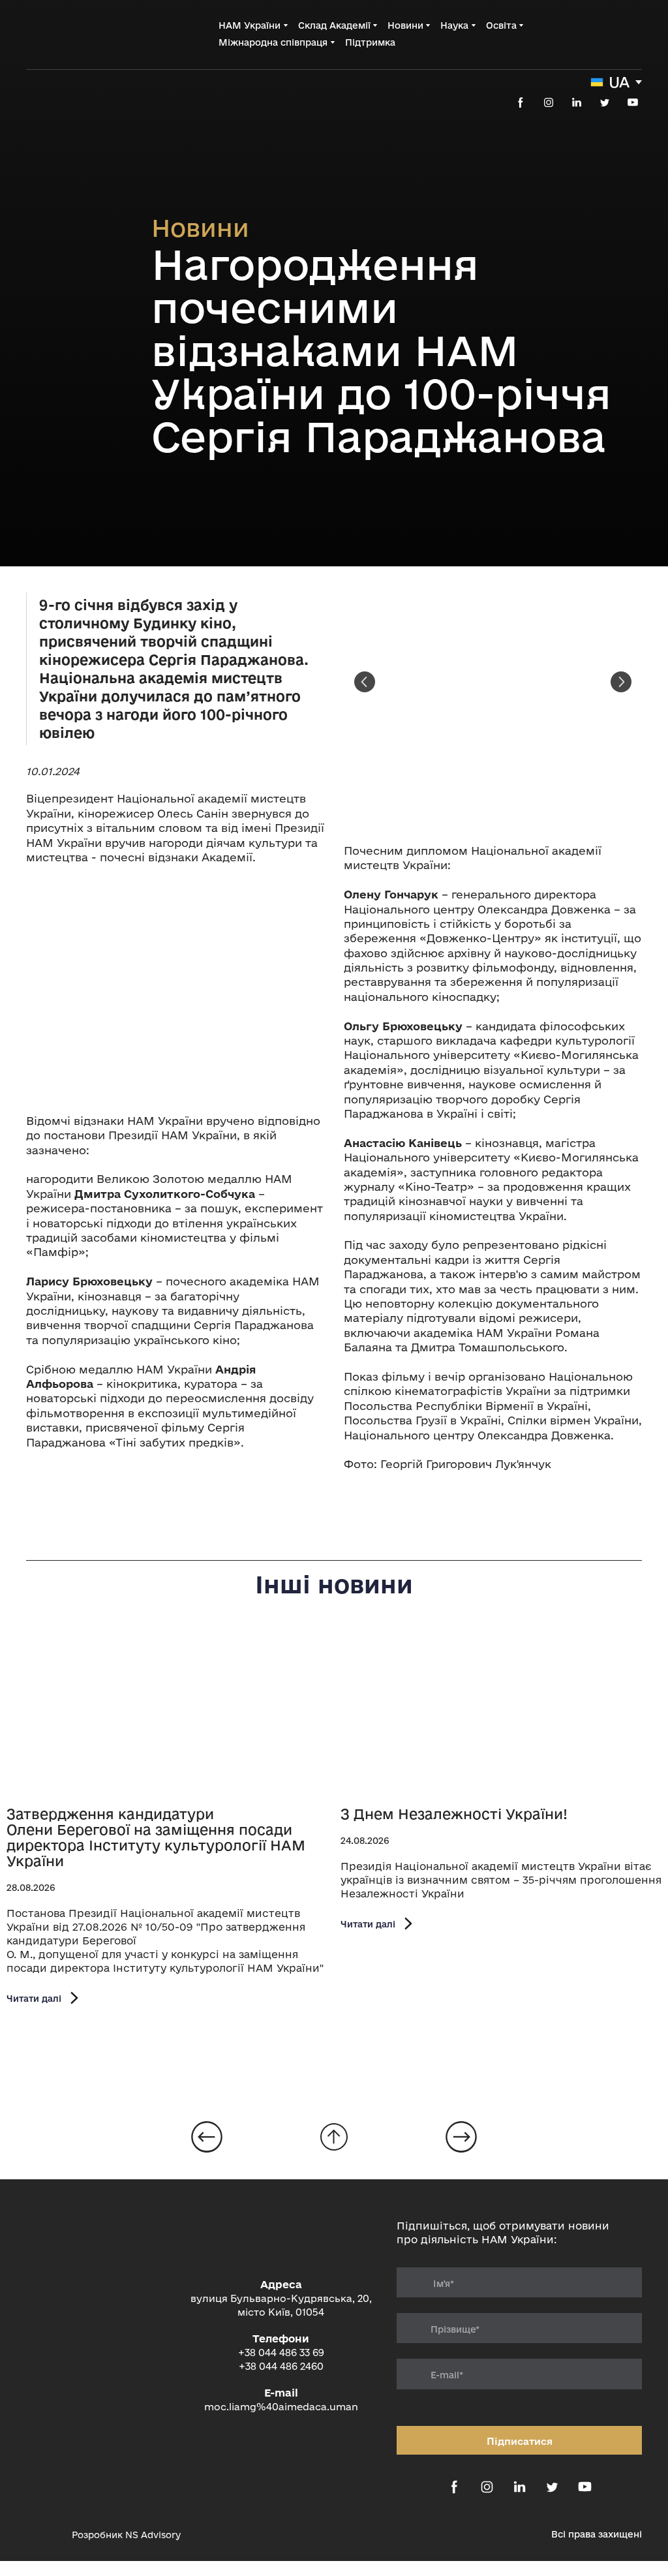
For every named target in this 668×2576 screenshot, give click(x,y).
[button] (521, 102)
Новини (405, 25)
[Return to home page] (79, 34)
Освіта (501, 25)
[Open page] (167, 1713)
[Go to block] (334, 2137)
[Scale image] (175, 989)
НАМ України (250, 25)
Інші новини (334, 1584)
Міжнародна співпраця (273, 42)
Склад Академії (334, 25)
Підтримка (370, 42)
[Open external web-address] (42, 2534)
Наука (454, 25)
